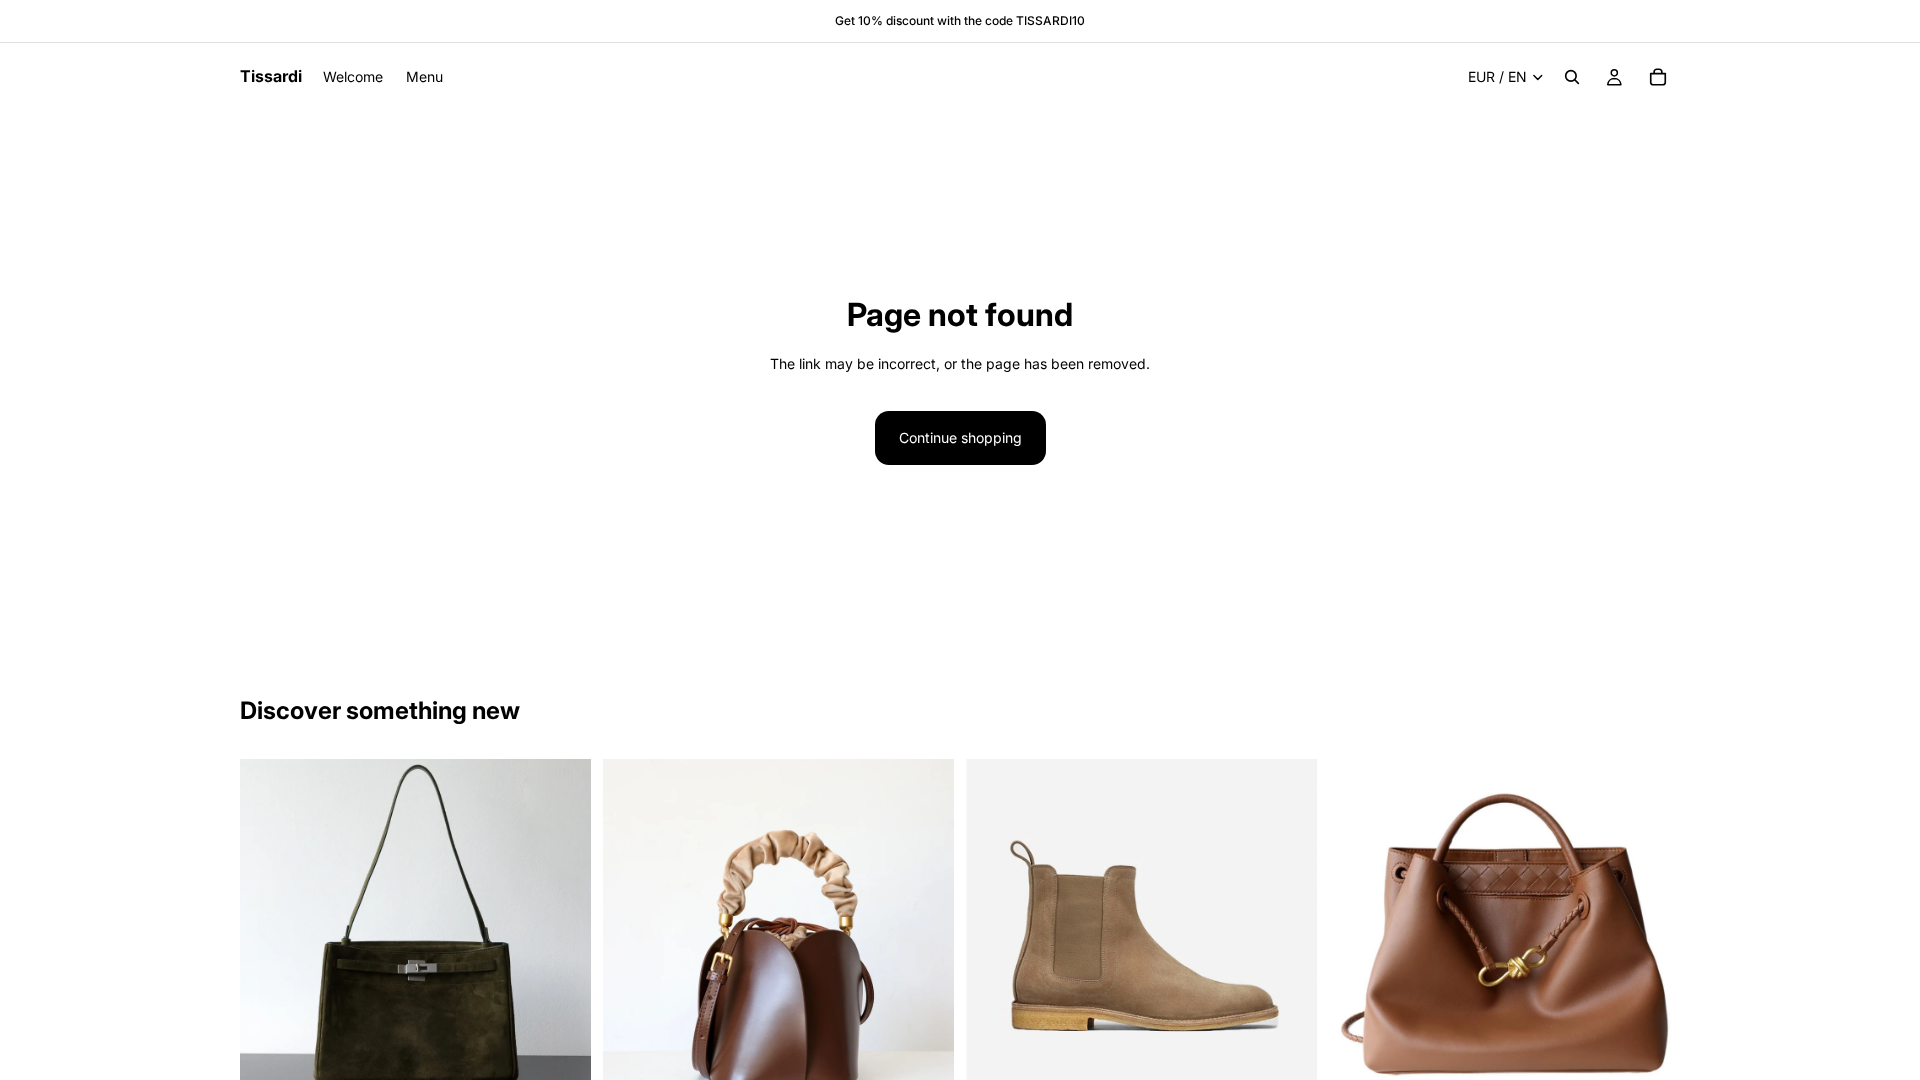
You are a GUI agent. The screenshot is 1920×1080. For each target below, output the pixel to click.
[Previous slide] (270, 935)
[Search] (1572, 77)
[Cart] (1658, 77)
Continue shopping (960, 437)
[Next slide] (561, 935)
